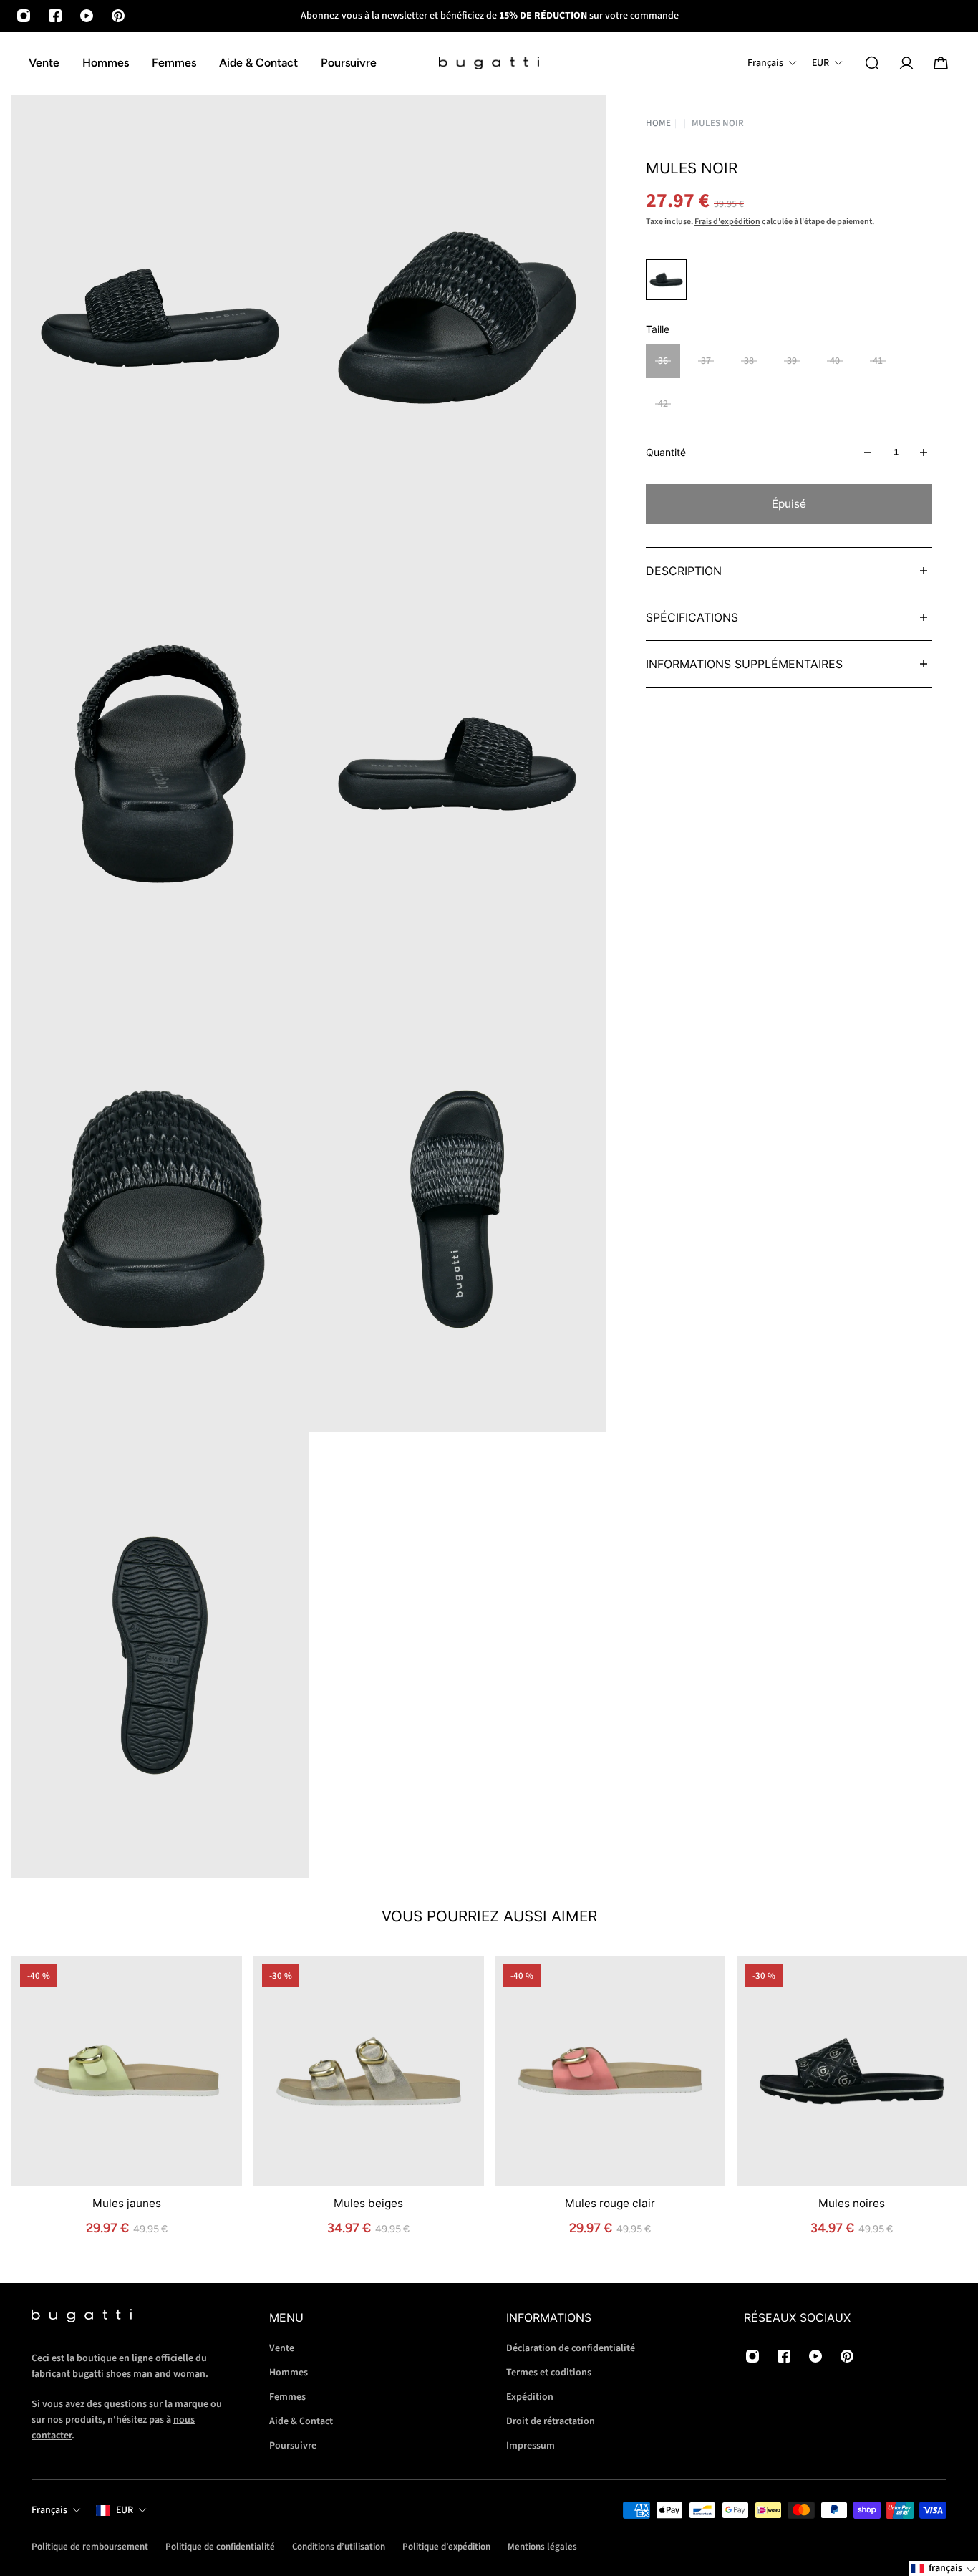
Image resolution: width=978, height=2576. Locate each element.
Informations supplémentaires (744, 664)
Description (684, 571)
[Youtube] (87, 16)
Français (49, 2510)
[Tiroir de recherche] (872, 63)
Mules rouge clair (610, 2203)
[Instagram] (24, 16)
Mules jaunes (127, 2203)
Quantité (666, 452)
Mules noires (852, 2203)
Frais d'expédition (727, 222)
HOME (658, 124)
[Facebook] (55, 16)
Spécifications (692, 617)
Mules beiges (368, 2203)
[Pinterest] (118, 16)
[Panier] (941, 63)
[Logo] (489, 63)
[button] (944, 2568)
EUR (125, 2510)
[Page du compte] (906, 63)
